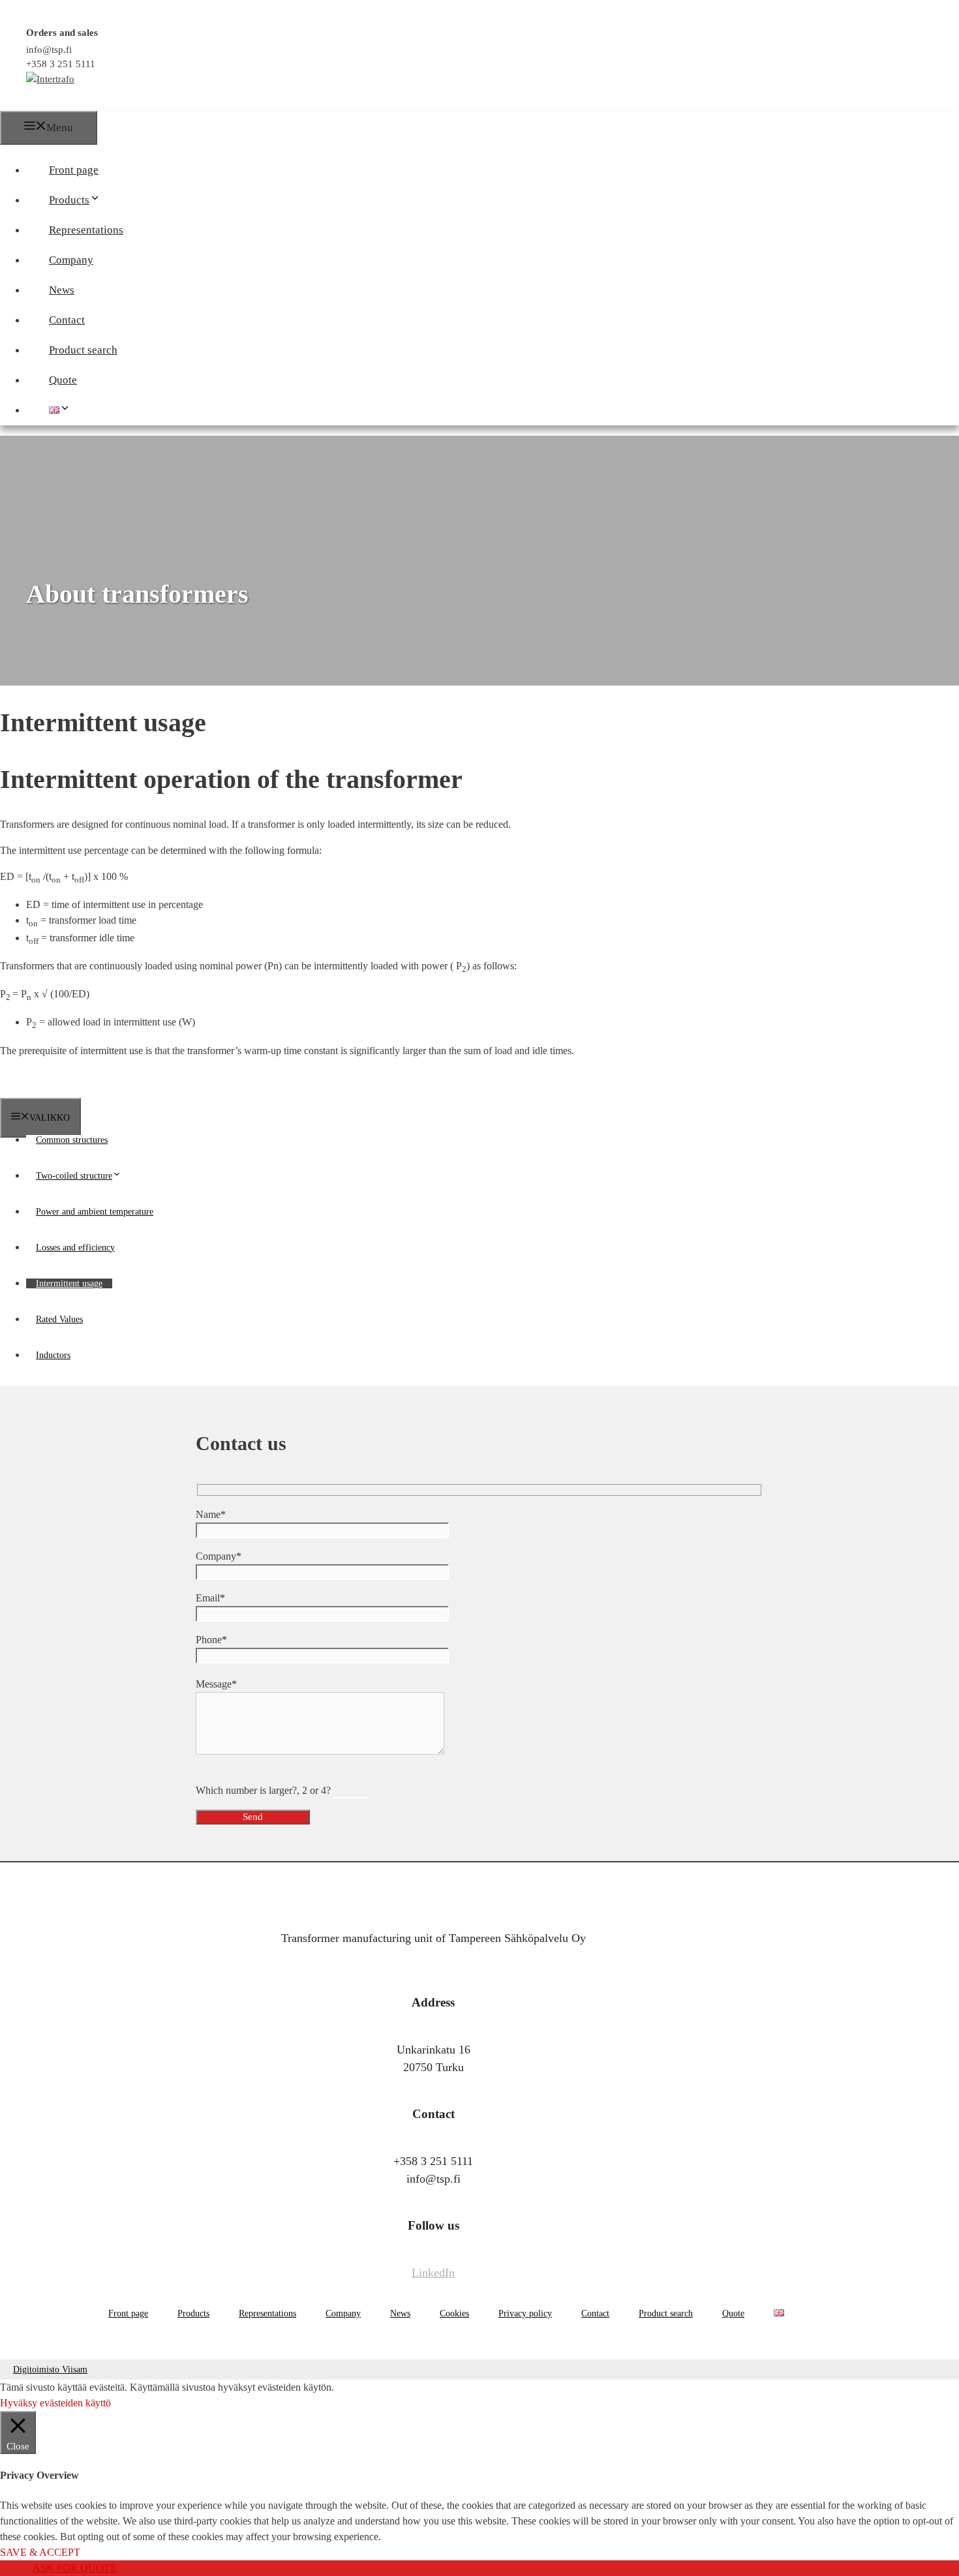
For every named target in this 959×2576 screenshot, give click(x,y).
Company (71, 260)
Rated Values (59, 1319)
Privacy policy (525, 2313)
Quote (63, 380)
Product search (83, 350)
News (62, 290)
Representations (86, 230)
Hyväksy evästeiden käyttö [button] (55, 2403)
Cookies (454, 2313)
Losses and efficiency (75, 1248)
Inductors (53, 1355)
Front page (74, 170)
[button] (106, 200)
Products (69, 200)
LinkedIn (433, 2273)
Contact (67, 320)
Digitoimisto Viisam (50, 2370)
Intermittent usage (69, 1283)
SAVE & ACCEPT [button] (40, 2552)
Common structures (72, 1140)
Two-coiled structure (74, 1176)
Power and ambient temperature (95, 1212)
